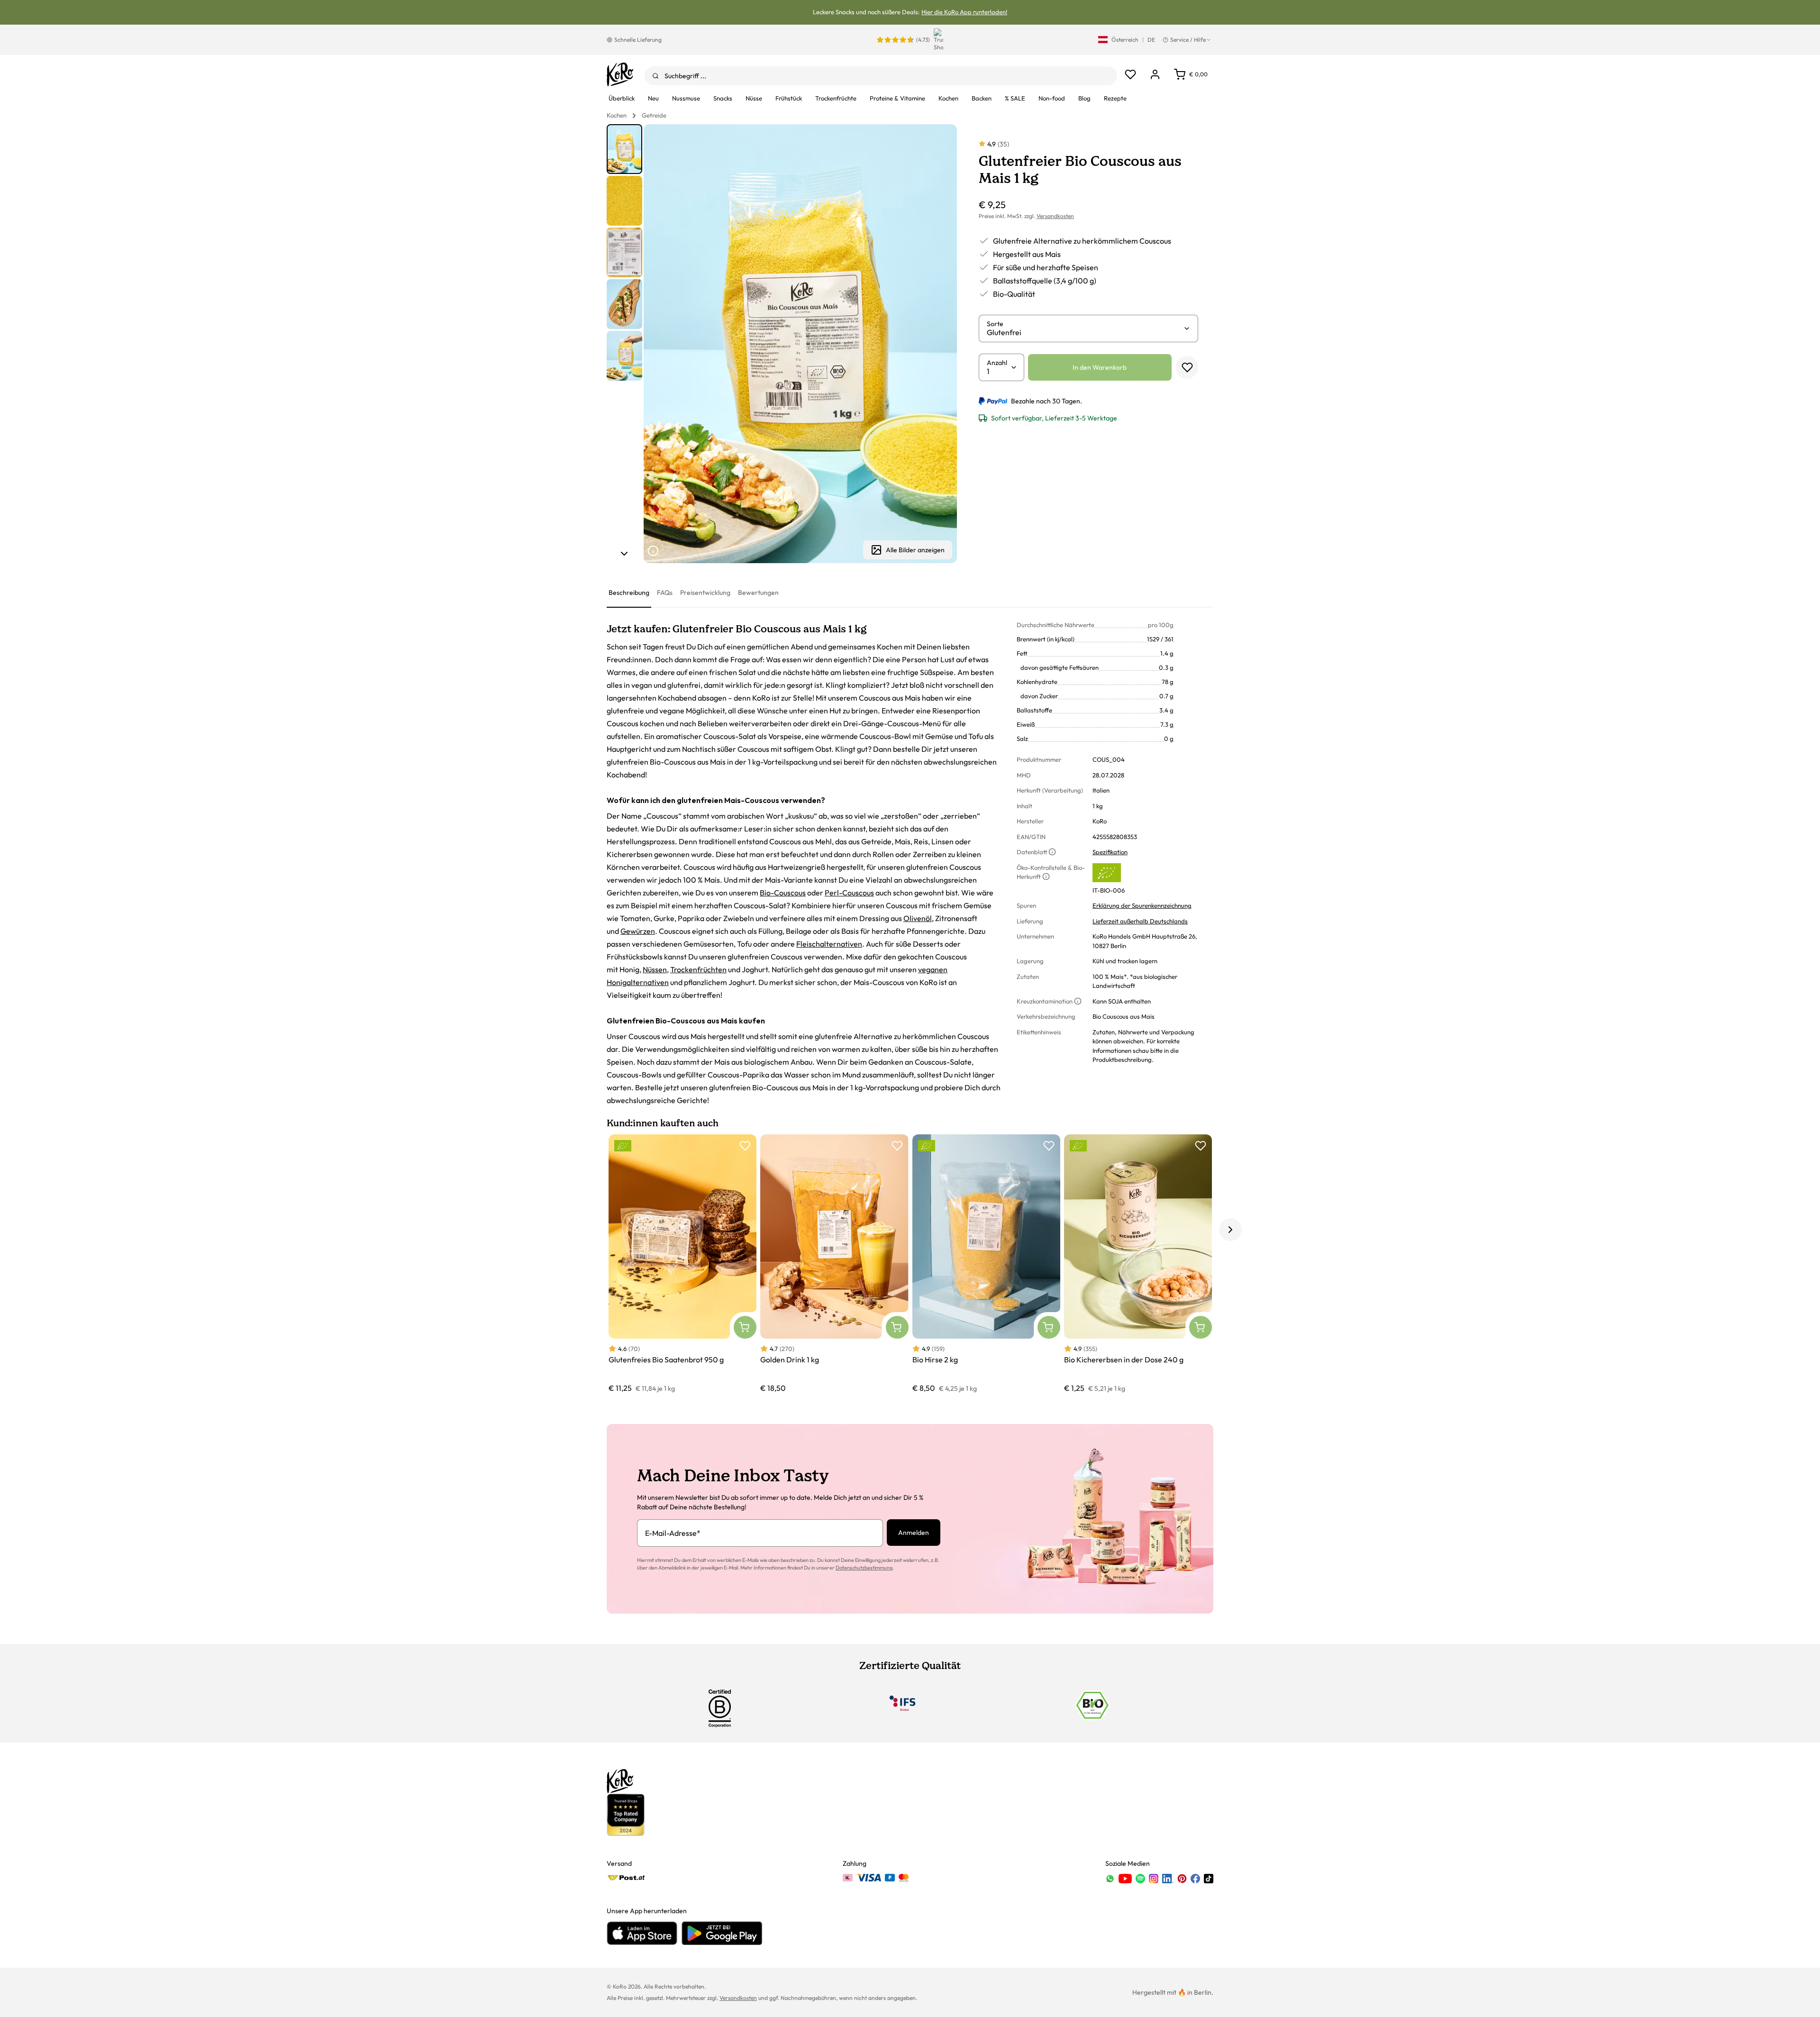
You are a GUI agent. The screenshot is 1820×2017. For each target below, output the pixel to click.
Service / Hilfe (1188, 40)
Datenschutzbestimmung (864, 1568)
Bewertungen (758, 593)
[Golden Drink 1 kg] (834, 1264)
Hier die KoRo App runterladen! (964, 12)
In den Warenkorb (1100, 367)
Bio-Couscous (783, 893)
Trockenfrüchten (698, 969)
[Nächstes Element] (624, 554)
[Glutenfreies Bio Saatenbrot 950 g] (682, 1264)
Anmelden (914, 1533)
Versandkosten (1055, 216)
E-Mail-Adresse (673, 1533)
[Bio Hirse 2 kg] (986, 1264)
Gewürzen (638, 931)
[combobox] (881, 76)
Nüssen (655, 969)
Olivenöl (918, 918)
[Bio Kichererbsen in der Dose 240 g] (1138, 1264)
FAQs (665, 593)
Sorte (995, 324)
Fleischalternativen (829, 944)
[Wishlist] (1130, 74)
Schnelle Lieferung (638, 40)
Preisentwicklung (705, 593)
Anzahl (997, 363)
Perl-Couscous (849, 893)
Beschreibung (629, 593)
